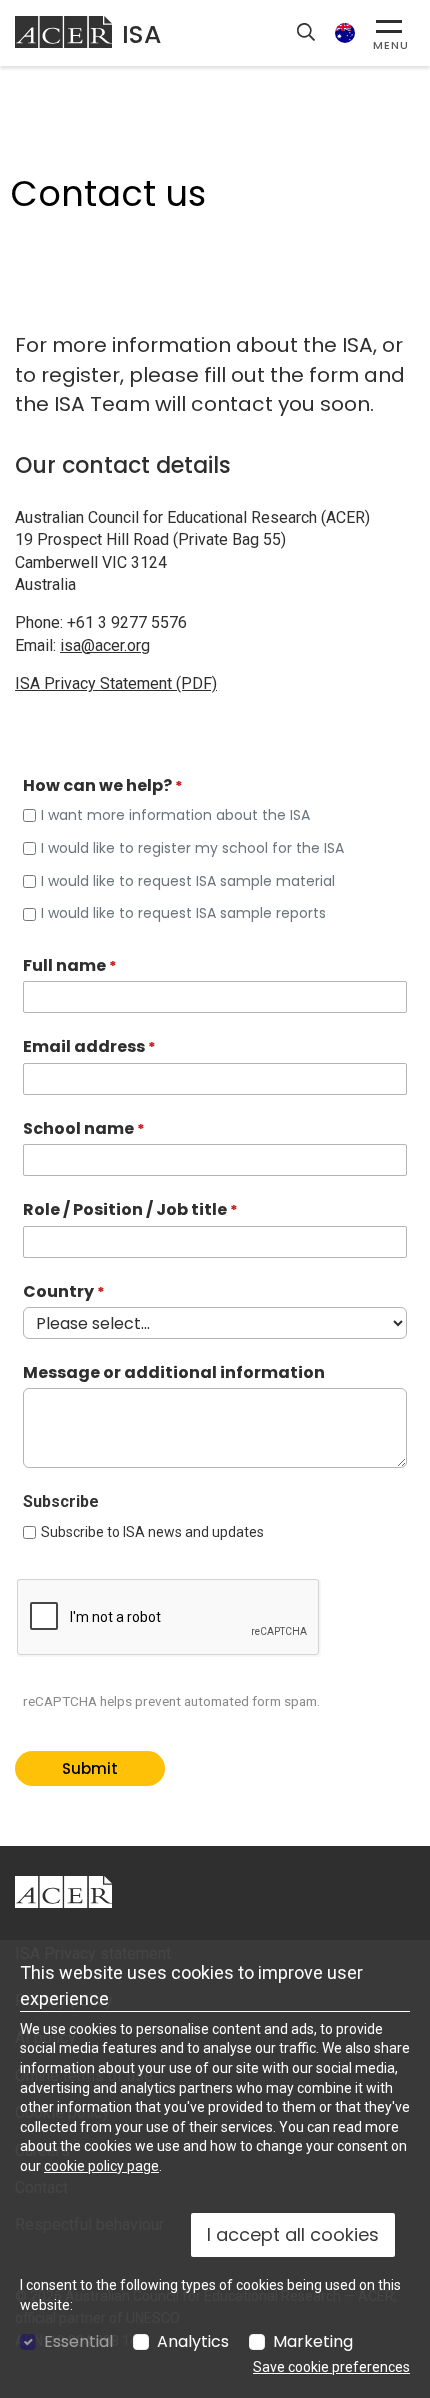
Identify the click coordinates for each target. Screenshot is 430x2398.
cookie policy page (101, 2166)
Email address (84, 1047)
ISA (141, 34)
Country (58, 1292)
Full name (64, 966)
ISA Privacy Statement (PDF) (116, 683)
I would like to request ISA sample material (188, 881)
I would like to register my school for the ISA (192, 848)
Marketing (313, 2342)
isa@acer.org (105, 645)
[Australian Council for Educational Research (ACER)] (63, 32)
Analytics (193, 2342)
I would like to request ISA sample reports (183, 913)
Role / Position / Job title (125, 1210)
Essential (78, 2342)
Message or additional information (174, 1373)
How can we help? (97, 786)
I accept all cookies (293, 2234)
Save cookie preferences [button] (331, 2367)
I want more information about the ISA (175, 815)
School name (78, 1129)
